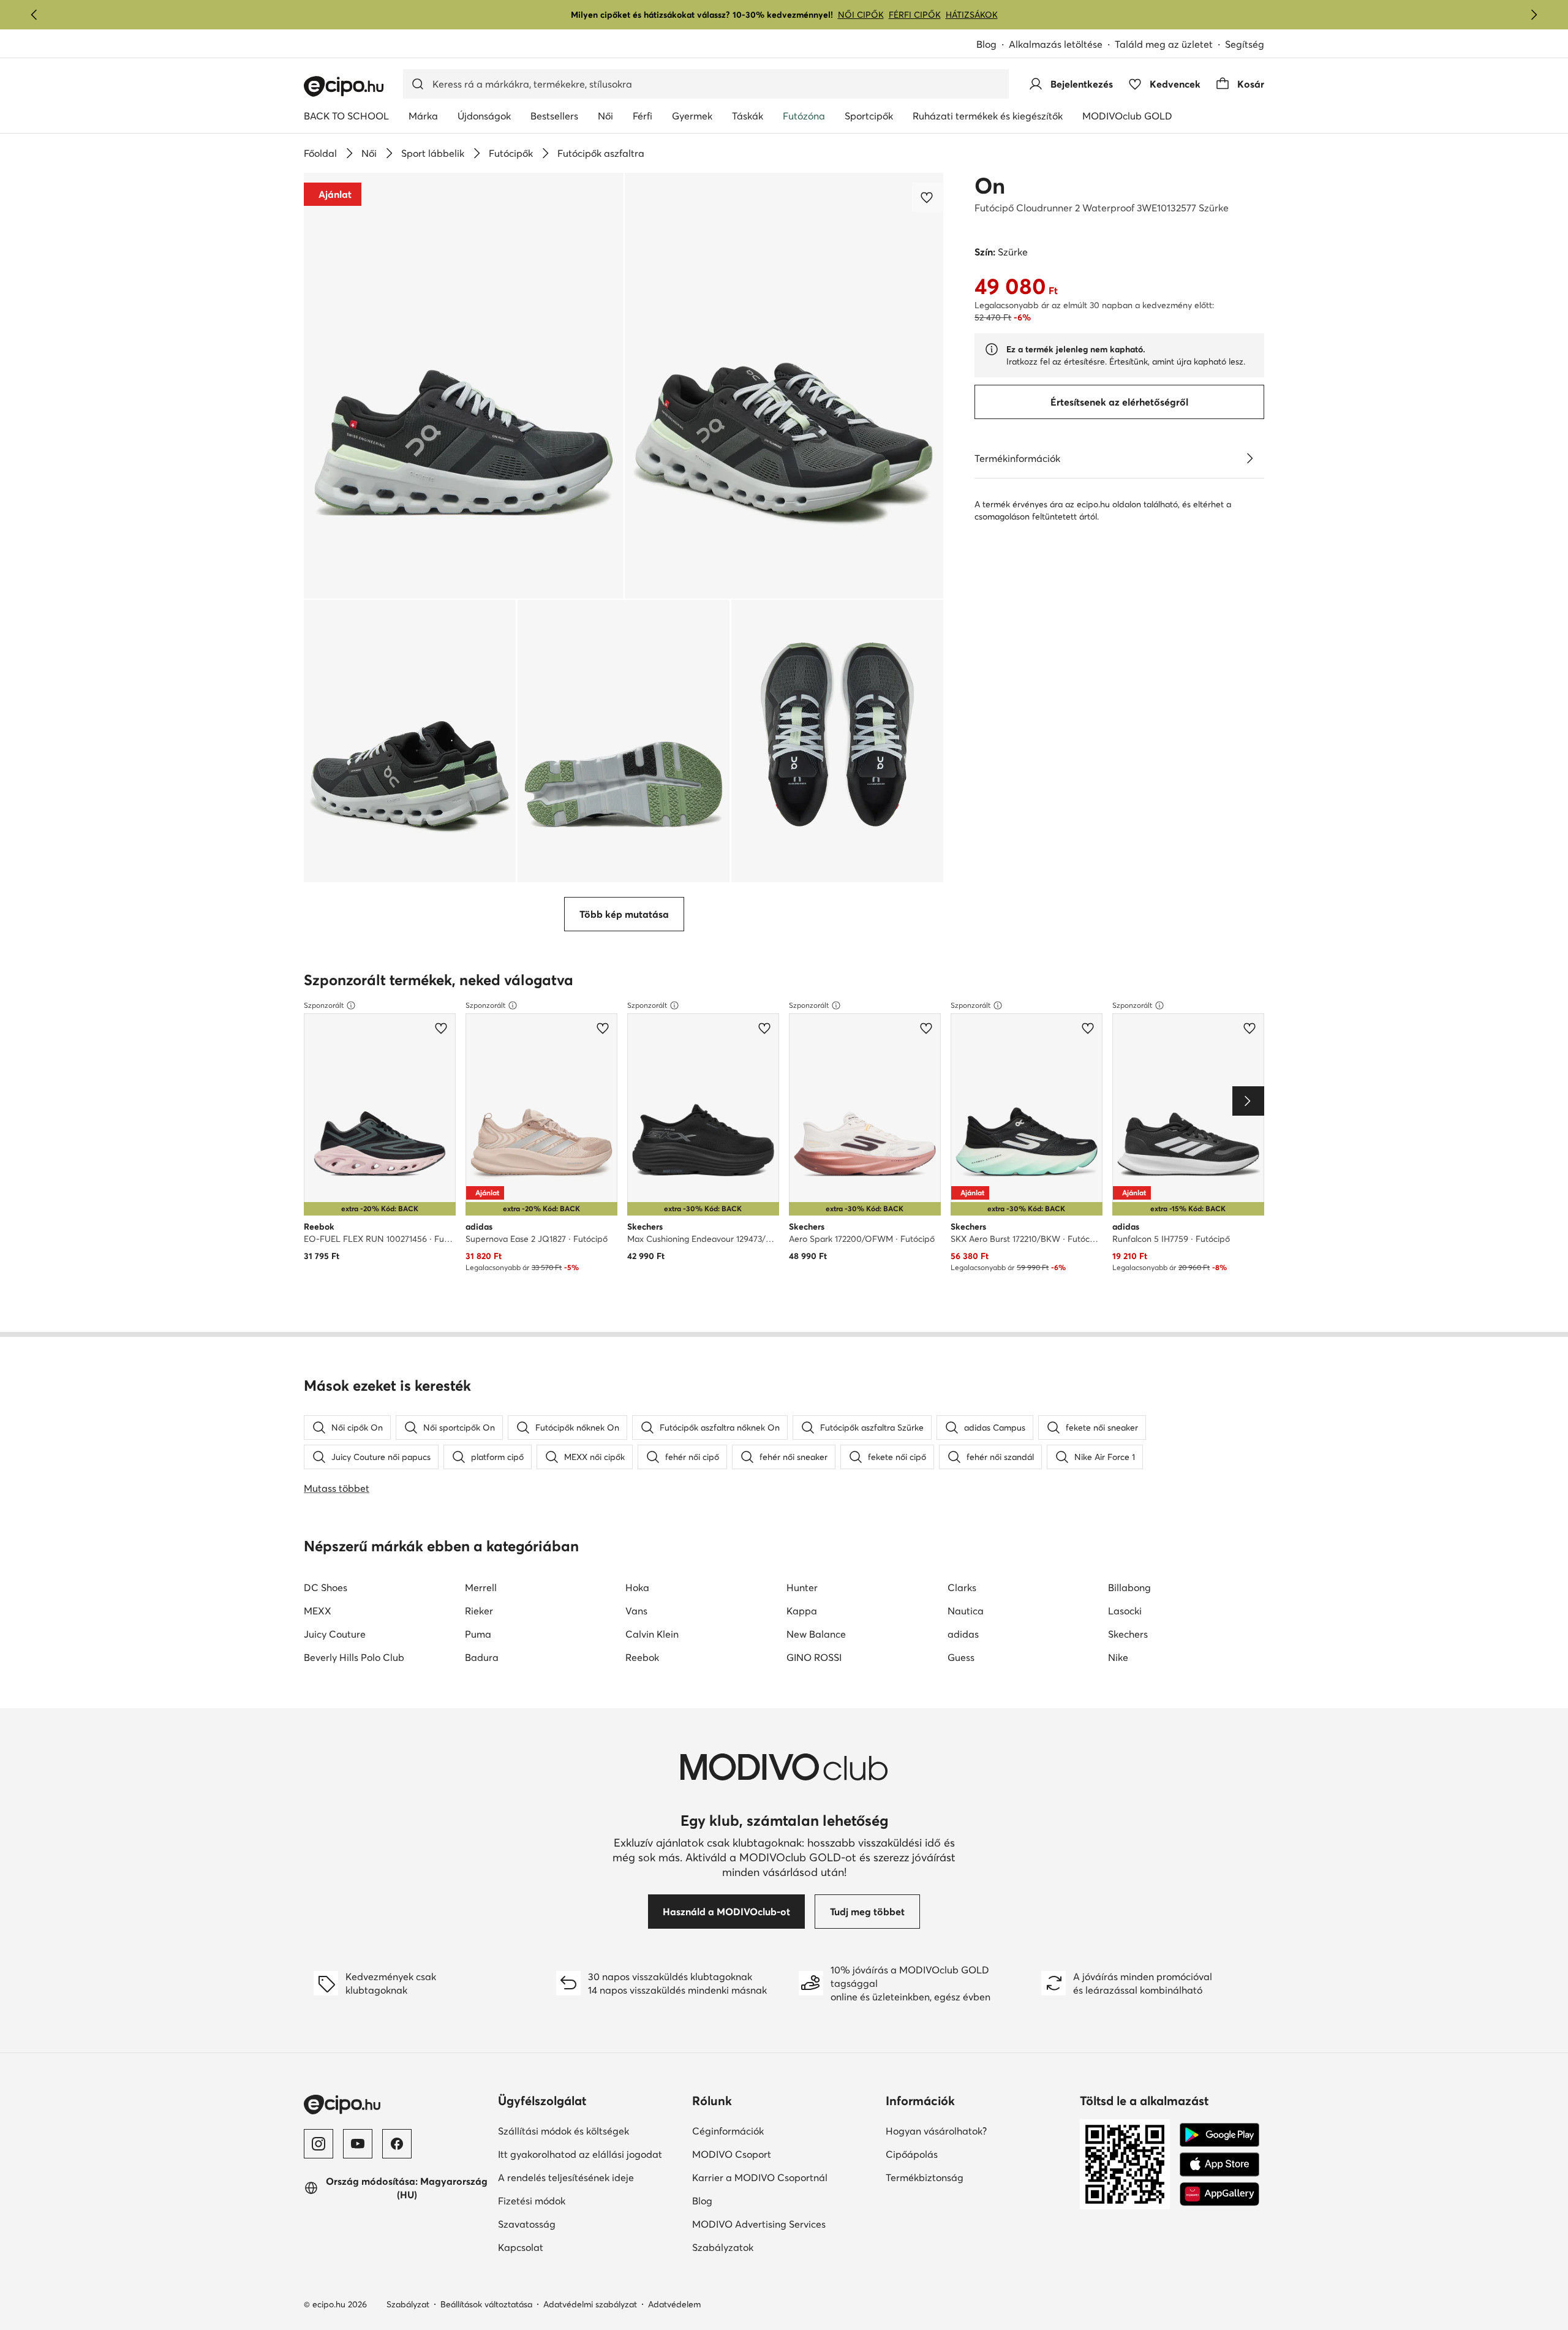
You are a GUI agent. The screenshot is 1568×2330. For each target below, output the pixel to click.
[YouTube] (358, 2144)
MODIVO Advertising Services (759, 2224)
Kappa (802, 1611)
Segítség (1245, 44)
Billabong (1129, 1587)
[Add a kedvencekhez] (928, 197)
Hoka (637, 1587)
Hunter (802, 1587)
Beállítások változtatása (486, 2304)
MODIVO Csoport (732, 2154)
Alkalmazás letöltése (1056, 44)
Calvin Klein (652, 1634)
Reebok (642, 1657)
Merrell (481, 1587)
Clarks (962, 1587)
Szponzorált (324, 1005)
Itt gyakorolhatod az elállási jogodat (580, 2154)
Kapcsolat (521, 2247)
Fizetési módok (532, 2201)
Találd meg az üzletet (1164, 44)
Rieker (479, 1611)
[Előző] (34, 15)
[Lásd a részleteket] (1249, 458)
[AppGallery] (1219, 2194)
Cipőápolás (912, 2154)
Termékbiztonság (925, 2177)
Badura (482, 1657)
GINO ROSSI (814, 1657)
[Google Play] (1219, 2135)
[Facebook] (397, 2144)
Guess (961, 1657)
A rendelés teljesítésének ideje (566, 2177)
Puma (478, 1634)
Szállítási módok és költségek (563, 2131)
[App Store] (1219, 2165)
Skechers (1128, 1634)
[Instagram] (318, 2144)
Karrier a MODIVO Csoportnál (760, 2177)
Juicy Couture (335, 1634)
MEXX (318, 1611)
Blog (986, 44)
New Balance (816, 1634)
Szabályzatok (723, 2247)
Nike (1118, 1657)
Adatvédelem (674, 2304)
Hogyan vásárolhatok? (936, 2131)
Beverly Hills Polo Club (354, 1657)
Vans (636, 1611)
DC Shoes (326, 1587)
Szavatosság (527, 2224)
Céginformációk (728, 2131)
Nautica (966, 1611)
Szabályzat (408, 2304)
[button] (464, 386)
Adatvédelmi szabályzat (590, 2304)
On (990, 186)
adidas (963, 1634)
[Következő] (1534, 15)
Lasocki (1125, 1611)
